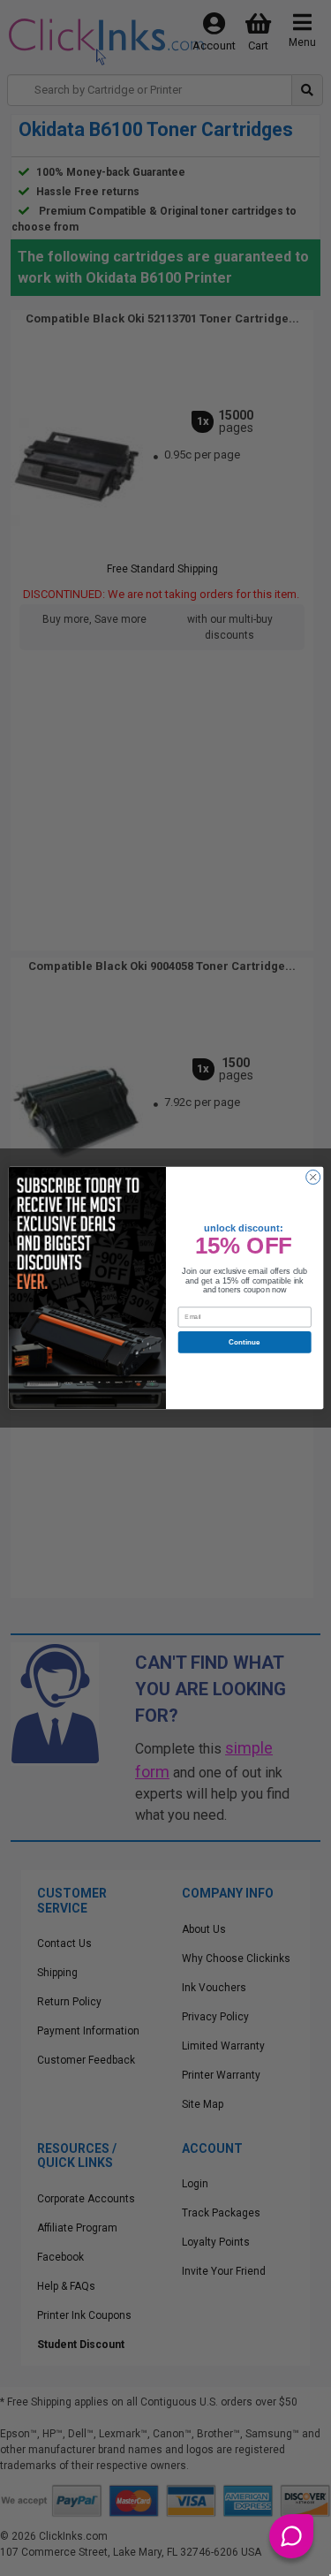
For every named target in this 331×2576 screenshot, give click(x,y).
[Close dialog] (312, 1177)
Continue (244, 1342)
